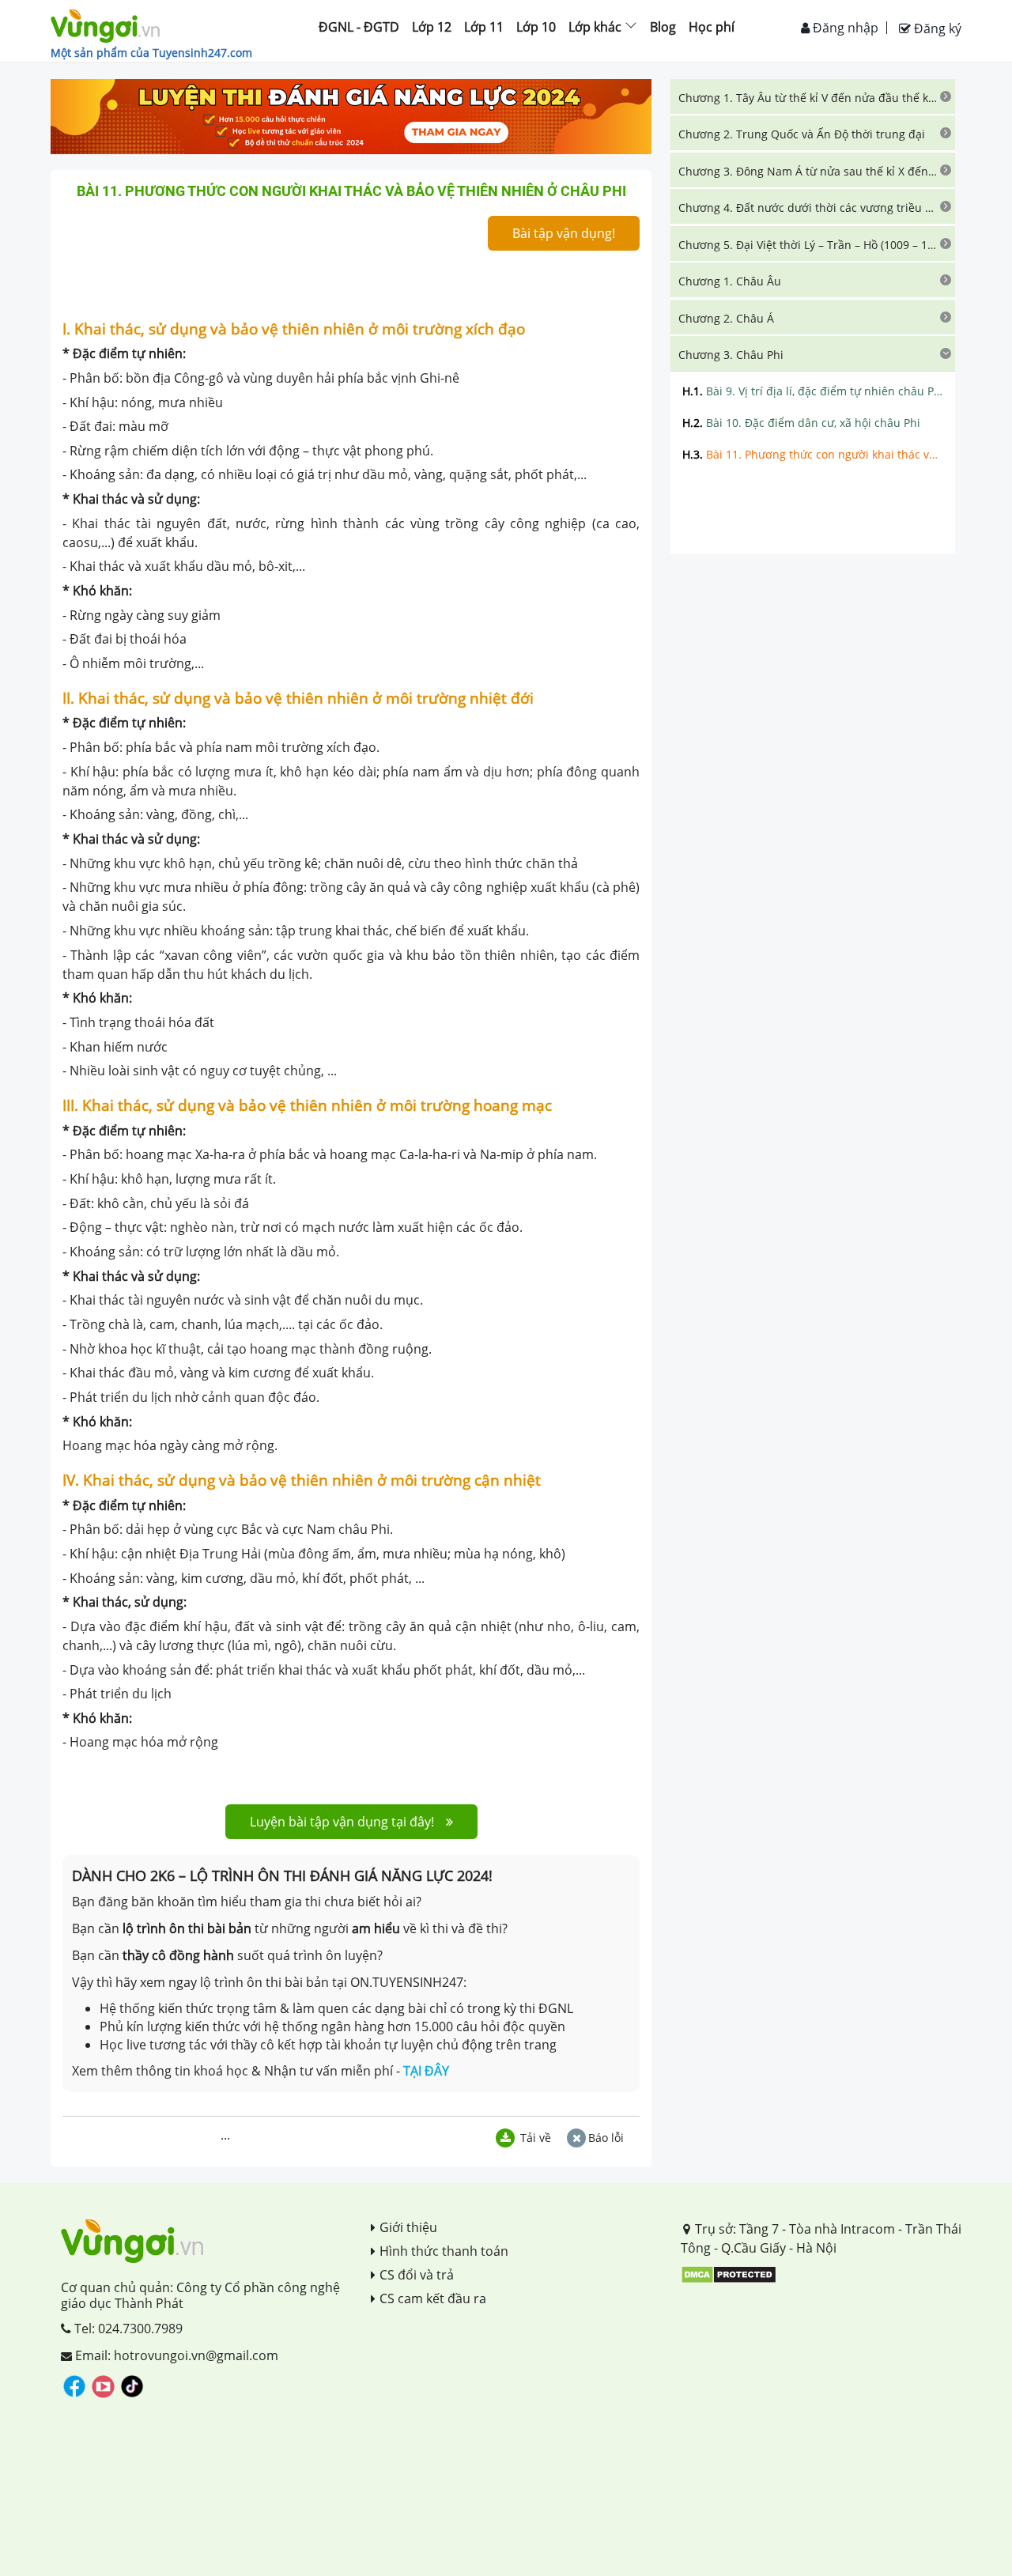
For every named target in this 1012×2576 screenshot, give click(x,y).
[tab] (813, 96)
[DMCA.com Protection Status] (729, 2274)
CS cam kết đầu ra (433, 2298)
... (225, 2135)
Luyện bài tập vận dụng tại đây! (342, 1822)
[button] (813, 96)
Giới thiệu (408, 2227)
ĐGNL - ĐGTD (359, 27)
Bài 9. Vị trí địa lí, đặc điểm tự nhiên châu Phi (813, 391)
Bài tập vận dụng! (564, 233)
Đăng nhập (844, 28)
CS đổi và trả (417, 2275)
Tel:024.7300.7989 (127, 2329)
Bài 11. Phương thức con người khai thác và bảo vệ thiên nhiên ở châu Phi (813, 454)
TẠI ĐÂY (426, 2071)
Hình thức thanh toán (444, 2251)
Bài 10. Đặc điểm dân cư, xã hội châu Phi (801, 423)
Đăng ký (936, 28)
